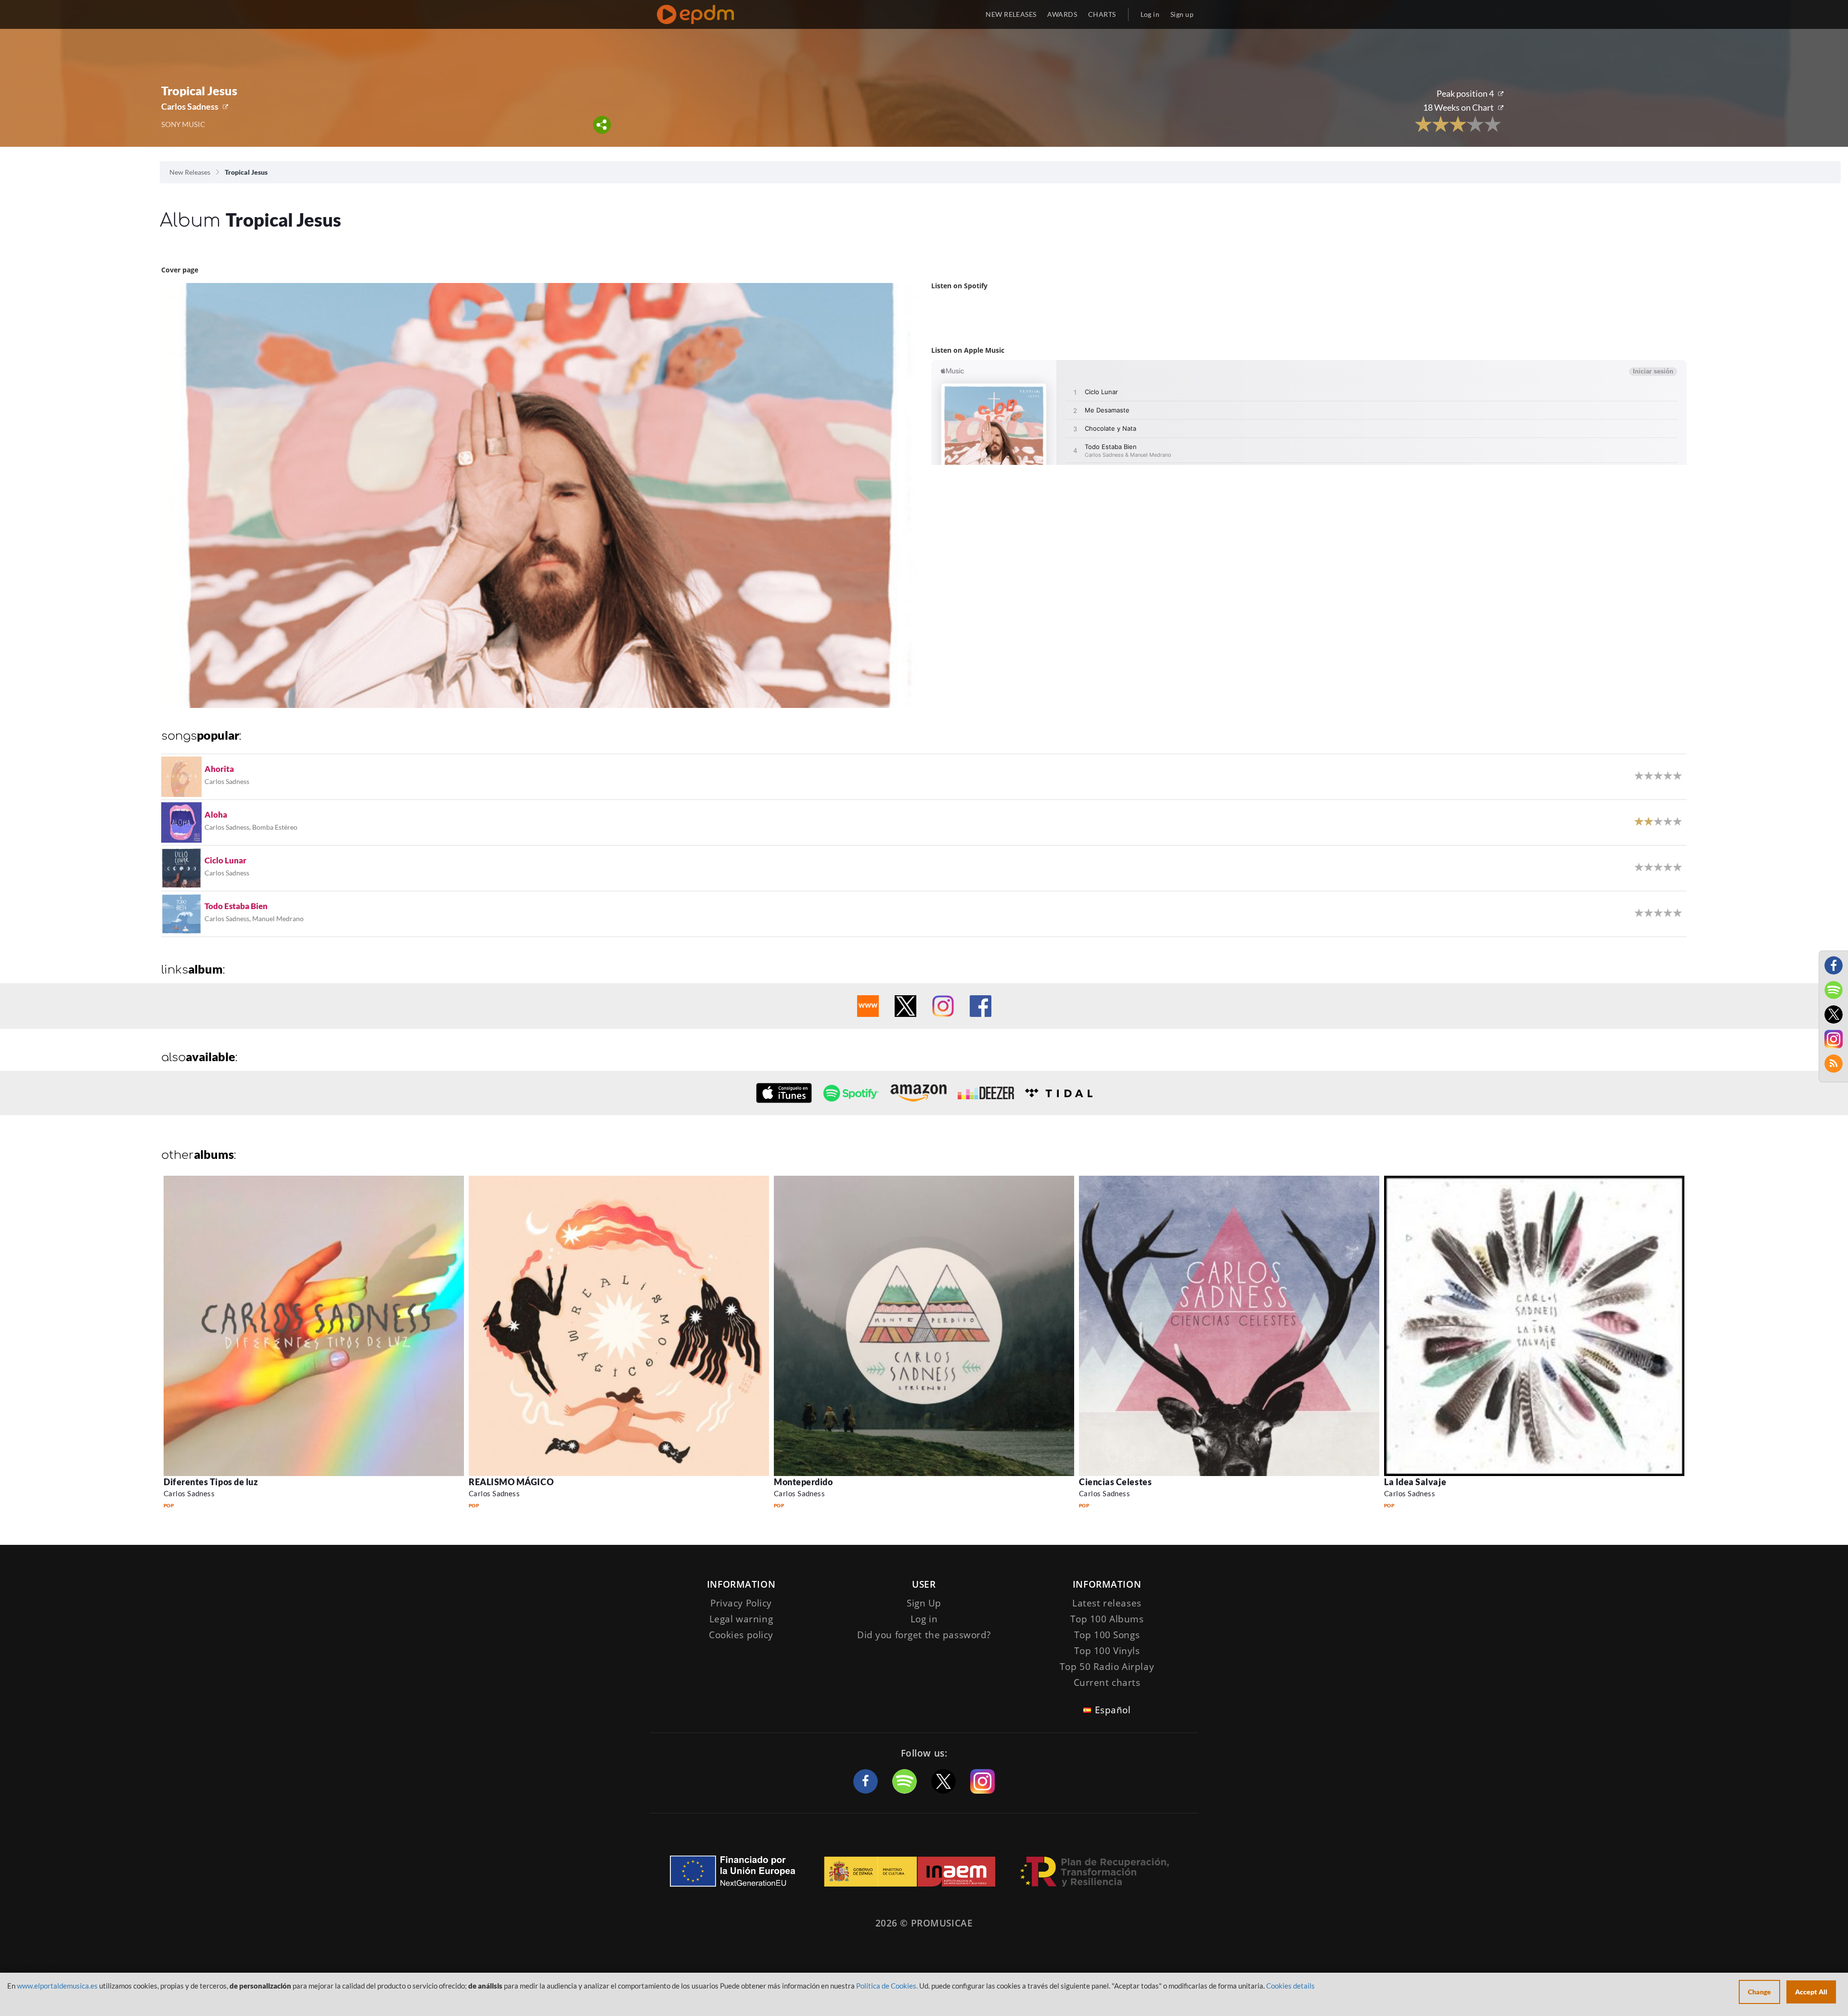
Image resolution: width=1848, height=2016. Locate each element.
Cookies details (1290, 1986)
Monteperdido (803, 1482)
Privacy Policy (741, 1603)
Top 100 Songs (1107, 1635)
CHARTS (1102, 14)
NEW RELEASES (1011, 14)
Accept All (1811, 1992)
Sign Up (924, 1603)
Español (1113, 1710)
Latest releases (1107, 1603)
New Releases (190, 172)
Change (1759, 1992)
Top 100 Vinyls (1107, 1651)
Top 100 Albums (1107, 1619)
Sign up (1182, 14)
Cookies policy (741, 1635)
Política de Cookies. (887, 1986)
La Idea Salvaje (1415, 1482)
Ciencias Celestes (1115, 1482)
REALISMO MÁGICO (511, 1482)
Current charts (1107, 1682)
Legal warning (741, 1619)
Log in (1150, 14)
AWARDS (1062, 14)
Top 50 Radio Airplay (1107, 1667)
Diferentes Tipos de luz (211, 1482)
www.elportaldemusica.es (57, 1986)
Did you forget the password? (924, 1635)
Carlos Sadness (190, 106)
